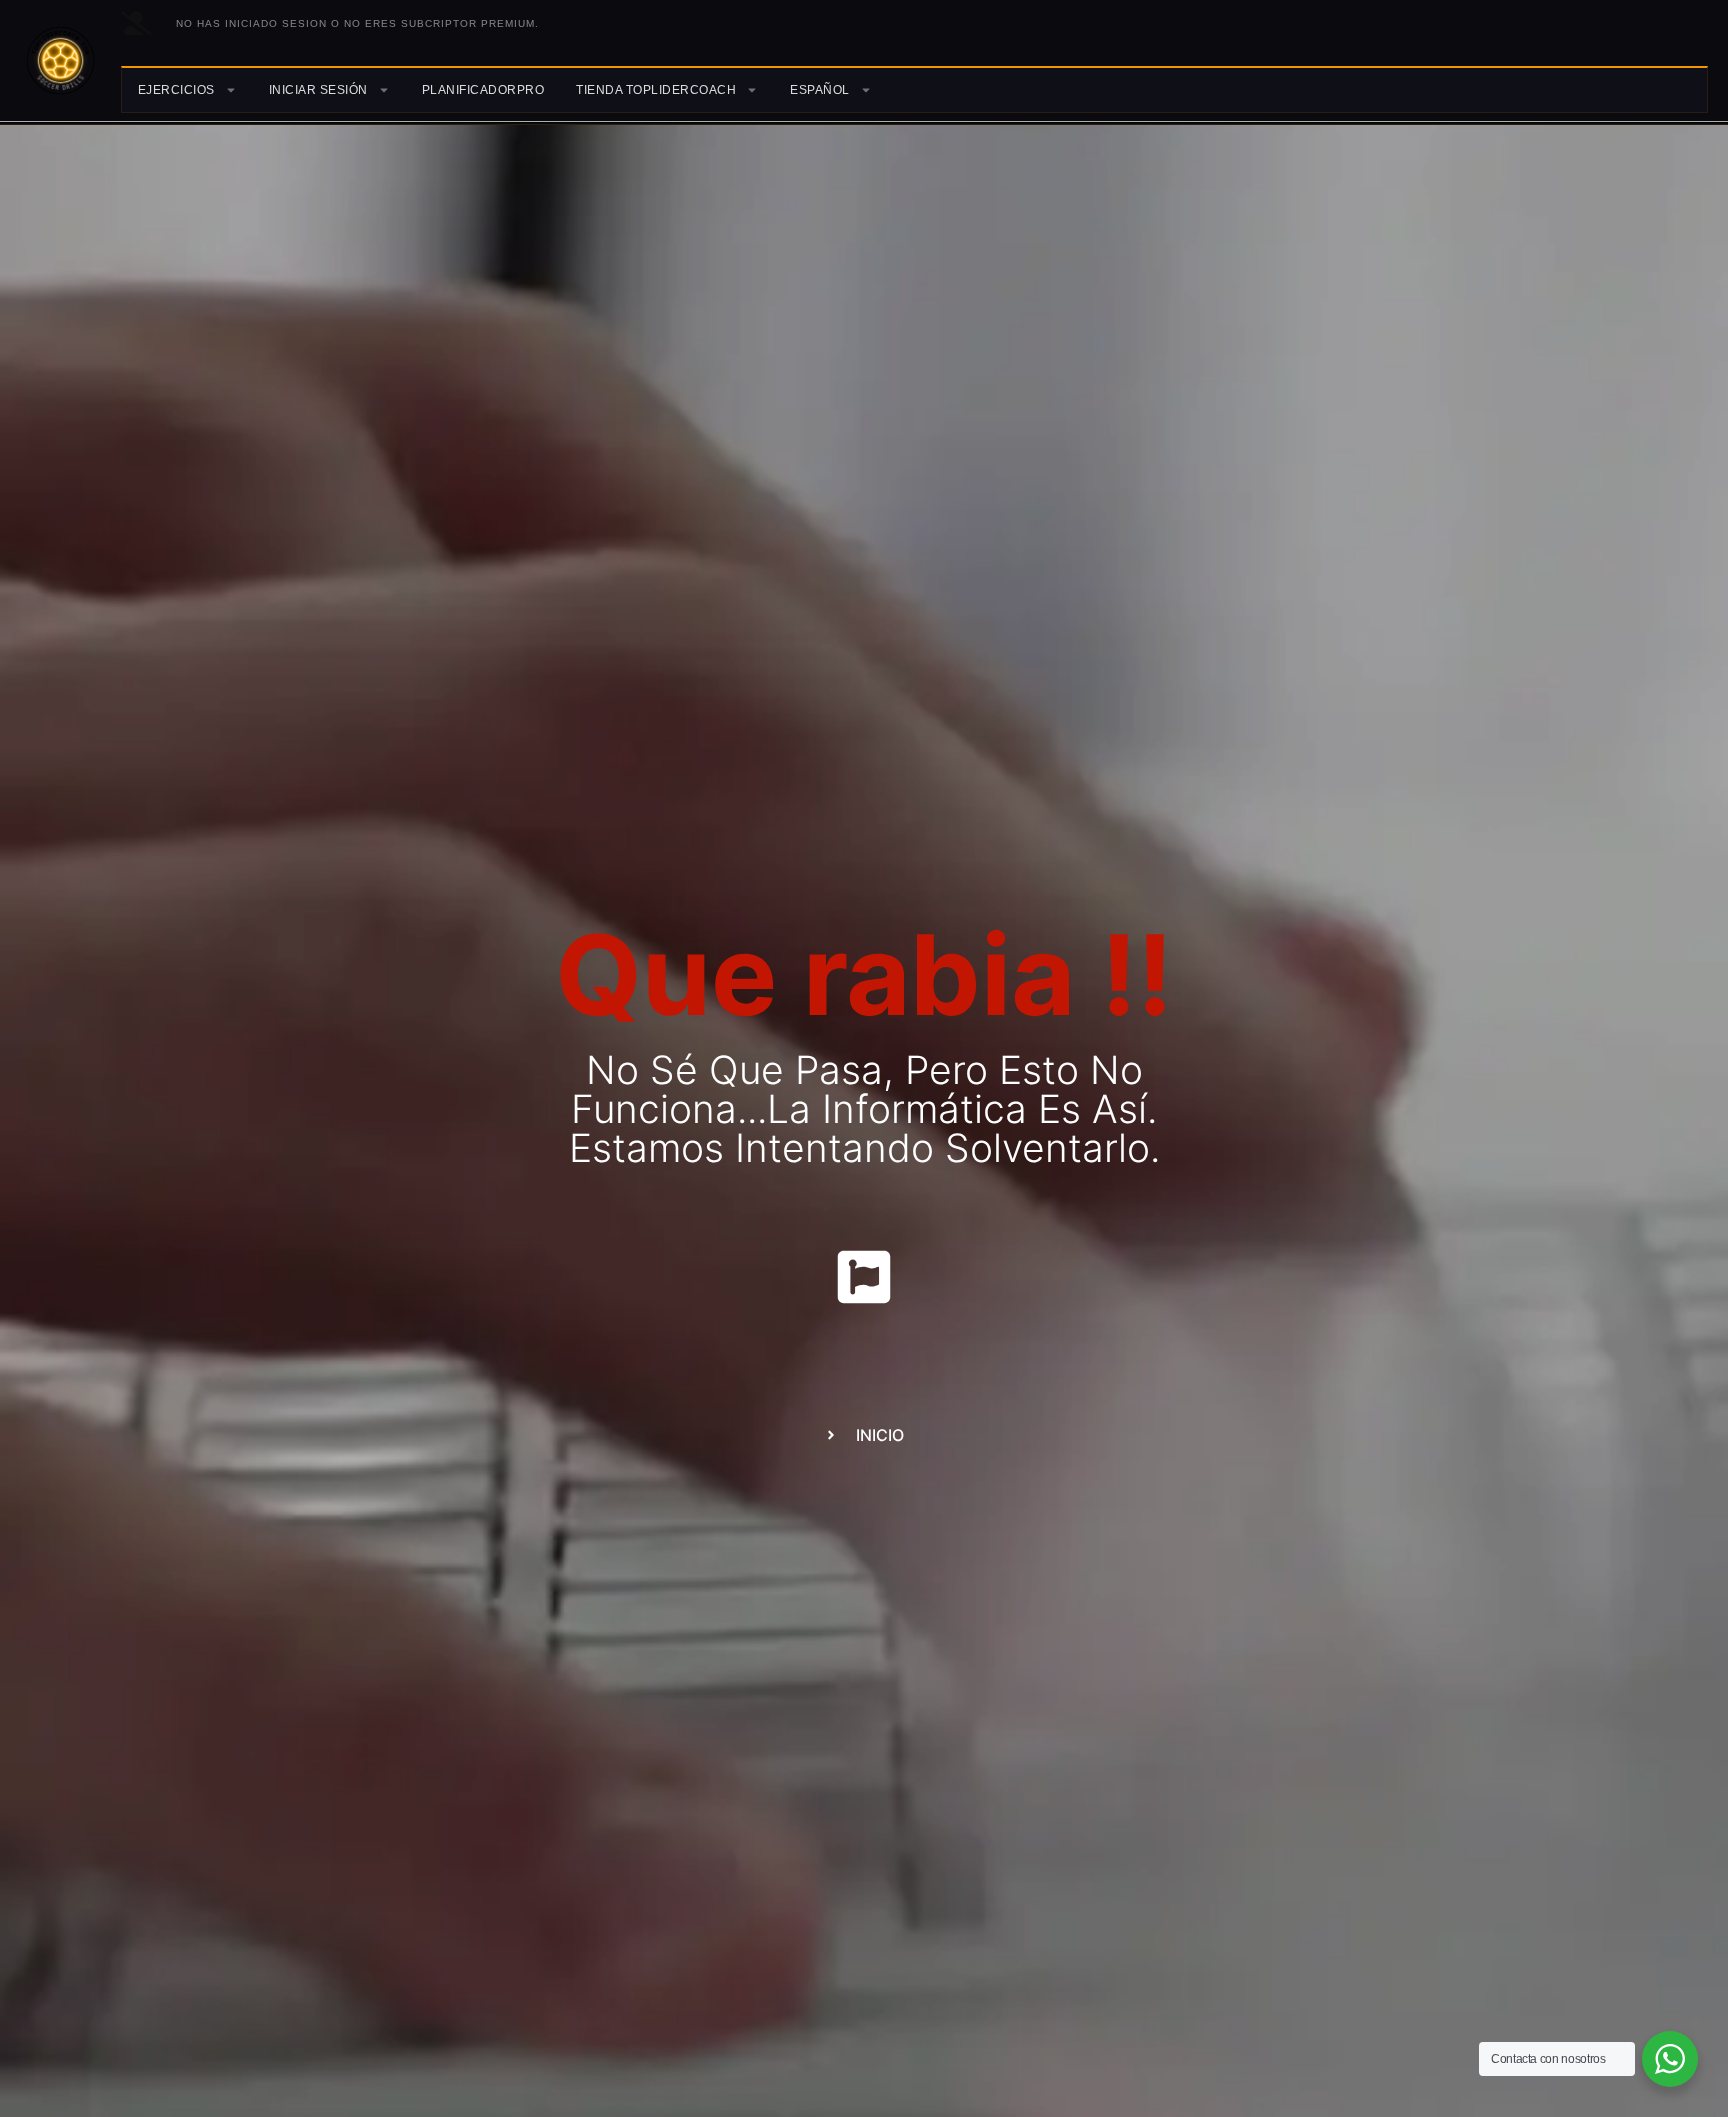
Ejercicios (176, 90)
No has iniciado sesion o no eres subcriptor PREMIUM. (357, 23)
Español (820, 90)
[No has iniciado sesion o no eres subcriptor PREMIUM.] (136, 23)
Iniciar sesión (318, 90)
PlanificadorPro (483, 90)
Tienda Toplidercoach (656, 90)
